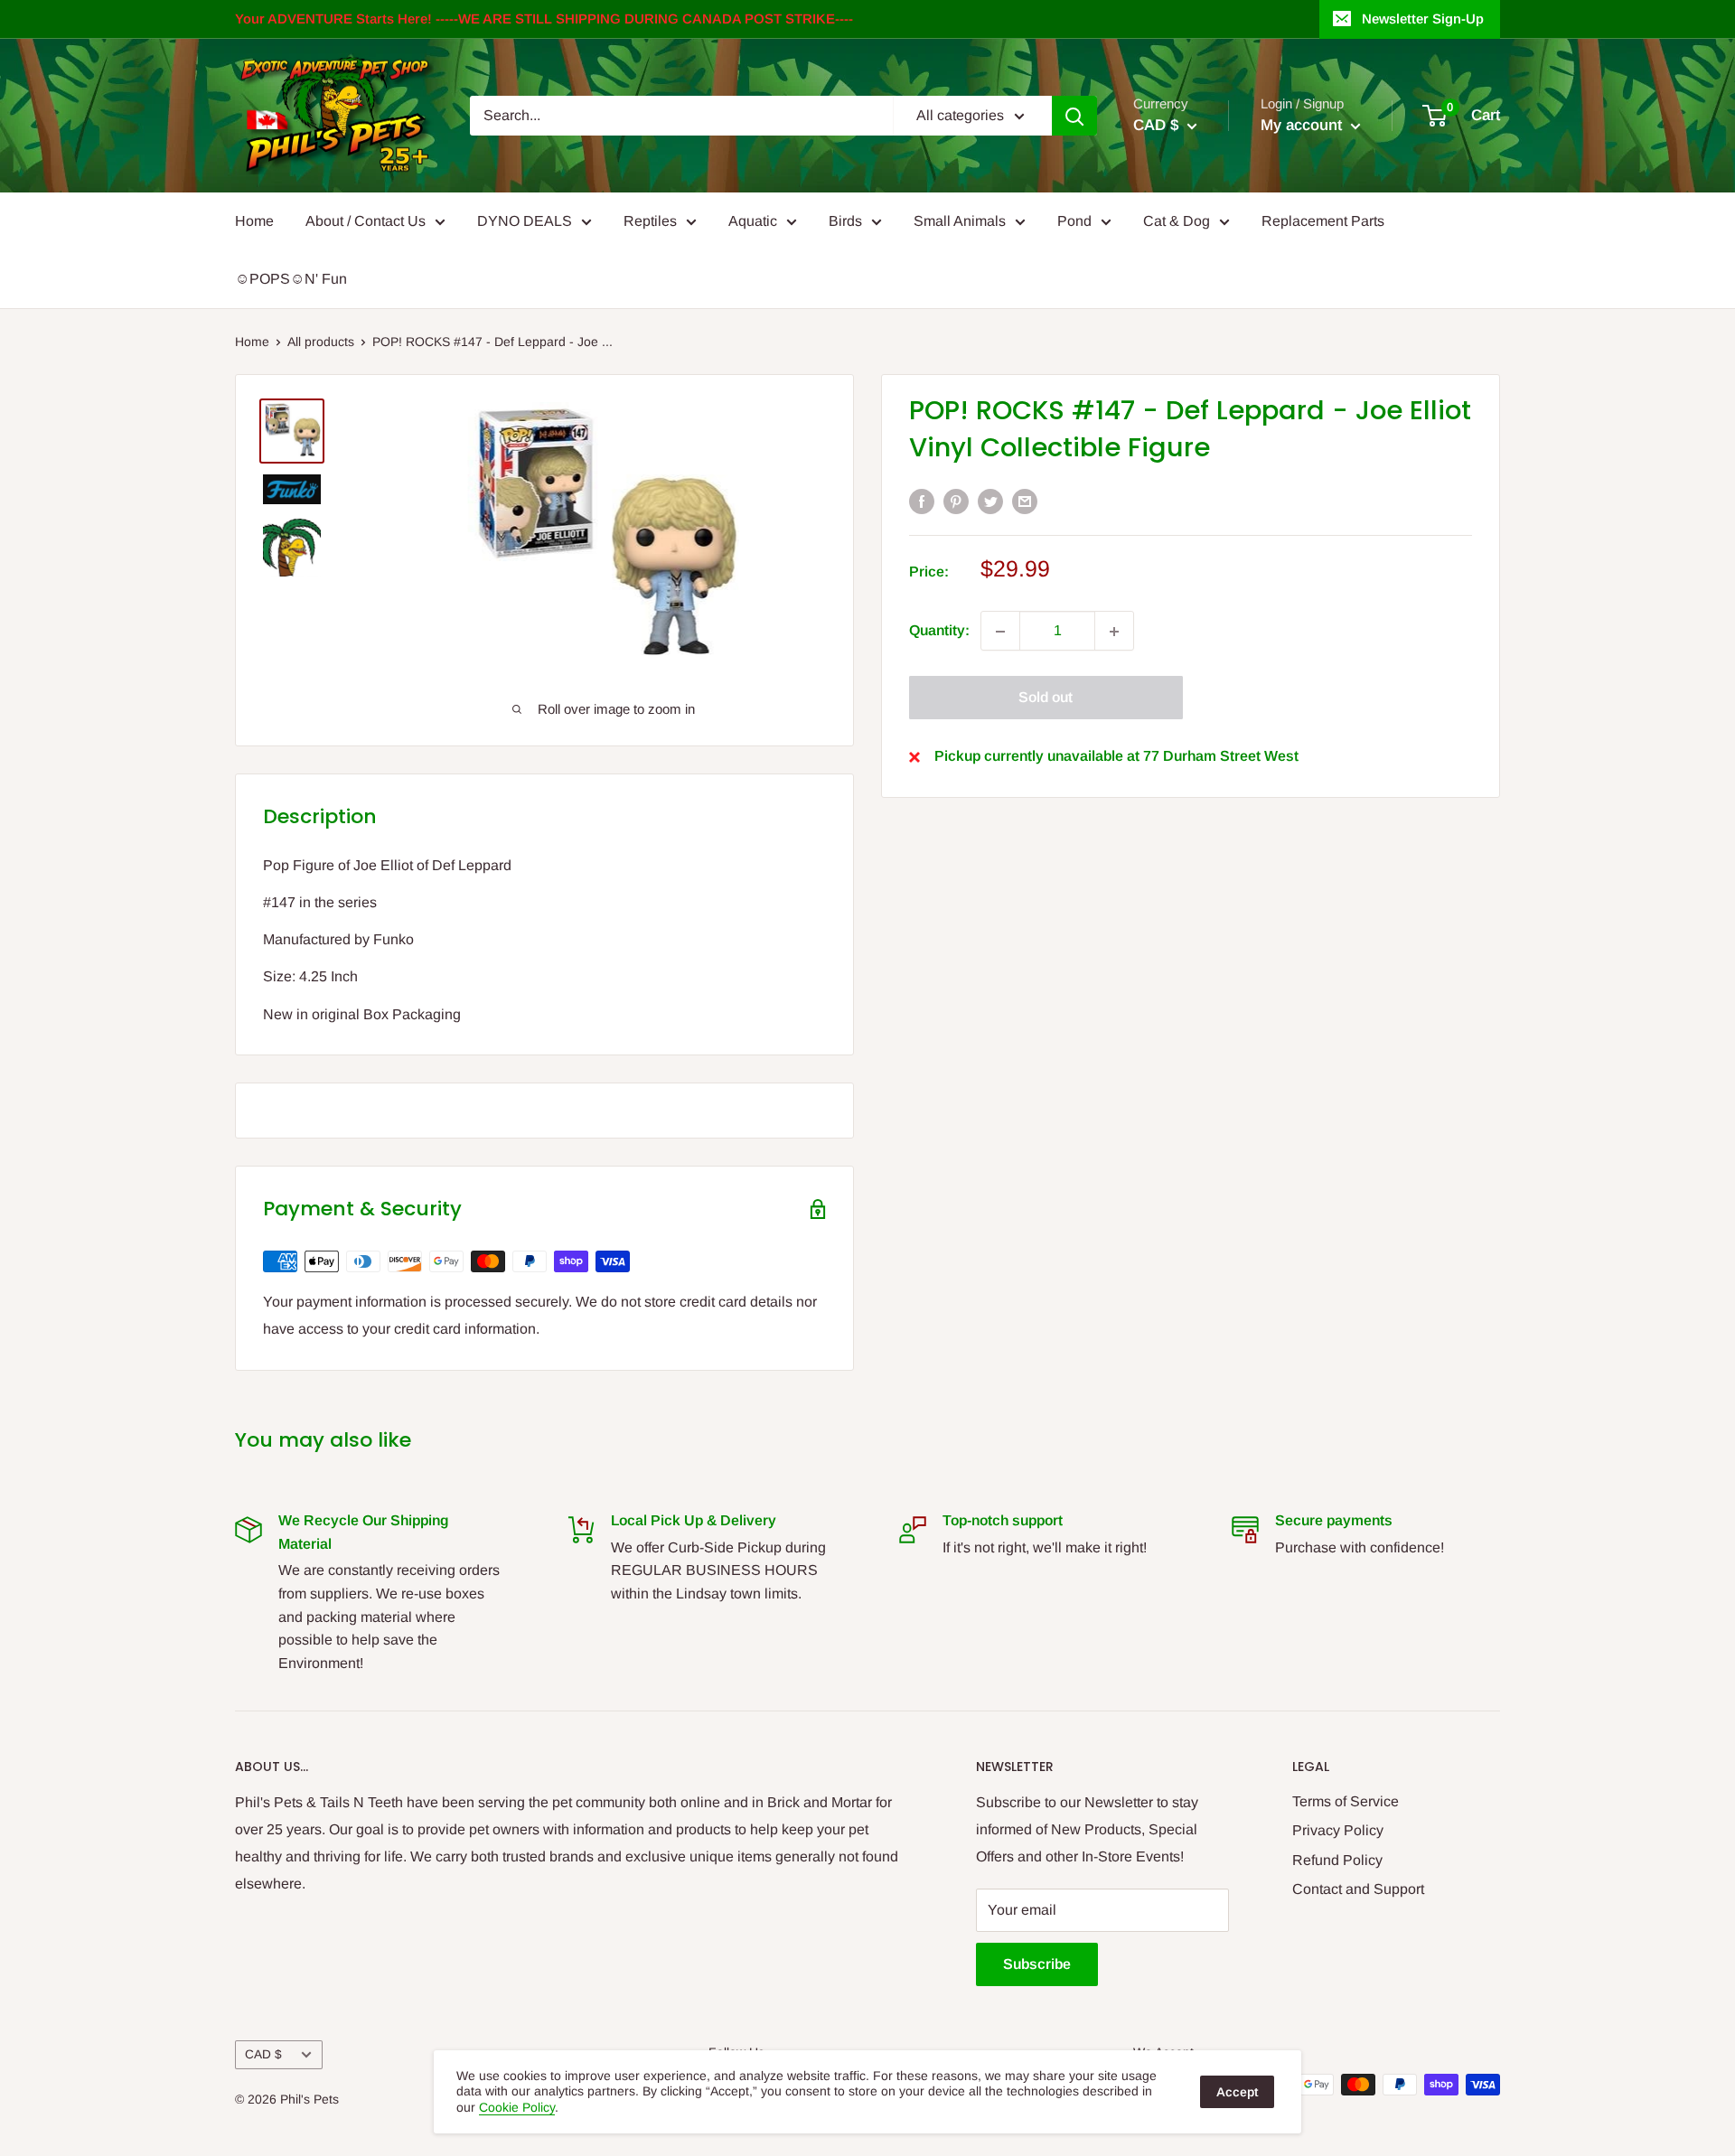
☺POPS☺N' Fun (291, 279)
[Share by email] (1025, 501)
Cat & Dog (1177, 221)
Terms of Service (1346, 1801)
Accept (1237, 2092)
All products (321, 342)
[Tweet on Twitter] (990, 501)
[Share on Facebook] (922, 501)
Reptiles (650, 221)
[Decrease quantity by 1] (1000, 632)
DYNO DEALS (525, 221)
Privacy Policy (1338, 1830)
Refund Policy (1337, 1860)
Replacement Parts (1323, 221)
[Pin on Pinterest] (956, 501)
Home (254, 221)
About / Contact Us (366, 221)
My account (1304, 125)
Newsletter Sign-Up (1423, 19)
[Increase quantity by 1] (1114, 632)
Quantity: (939, 631)
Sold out (1046, 698)
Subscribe (1037, 1964)
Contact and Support (1358, 1889)
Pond (1074, 221)
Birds (845, 221)
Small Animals (960, 221)
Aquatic (753, 221)
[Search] (1074, 116)
